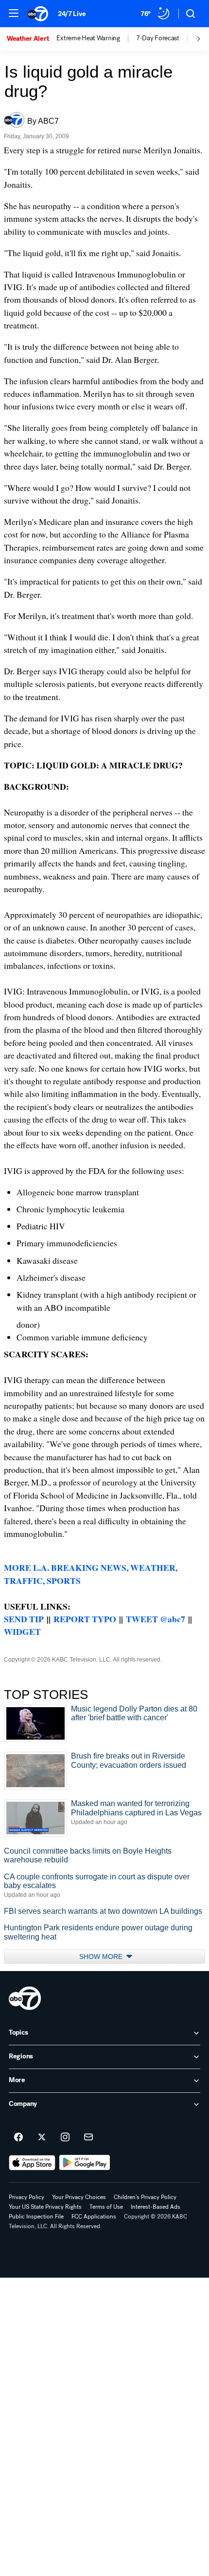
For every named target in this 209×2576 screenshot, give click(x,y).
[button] (14, 13)
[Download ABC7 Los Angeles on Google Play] (85, 2163)
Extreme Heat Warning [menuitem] (88, 38)
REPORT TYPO (85, 1619)
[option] (32, 39)
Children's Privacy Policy (145, 2197)
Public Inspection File (36, 2217)
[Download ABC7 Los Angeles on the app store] (32, 2163)
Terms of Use (106, 2207)
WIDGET (22, 1631)
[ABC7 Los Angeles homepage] (38, 14)
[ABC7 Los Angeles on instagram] (65, 2137)
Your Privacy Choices (79, 2197)
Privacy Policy (26, 2197)
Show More (102, 1956)
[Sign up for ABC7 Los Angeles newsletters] (88, 2137)
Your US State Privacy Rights (45, 2207)
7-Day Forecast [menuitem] (158, 38)
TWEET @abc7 (156, 1619)
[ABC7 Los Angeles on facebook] (18, 2137)
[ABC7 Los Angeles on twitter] (42, 2137)
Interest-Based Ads (156, 2207)
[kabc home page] (25, 1998)
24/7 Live (72, 14)
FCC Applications (94, 2217)
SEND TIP (24, 1619)
